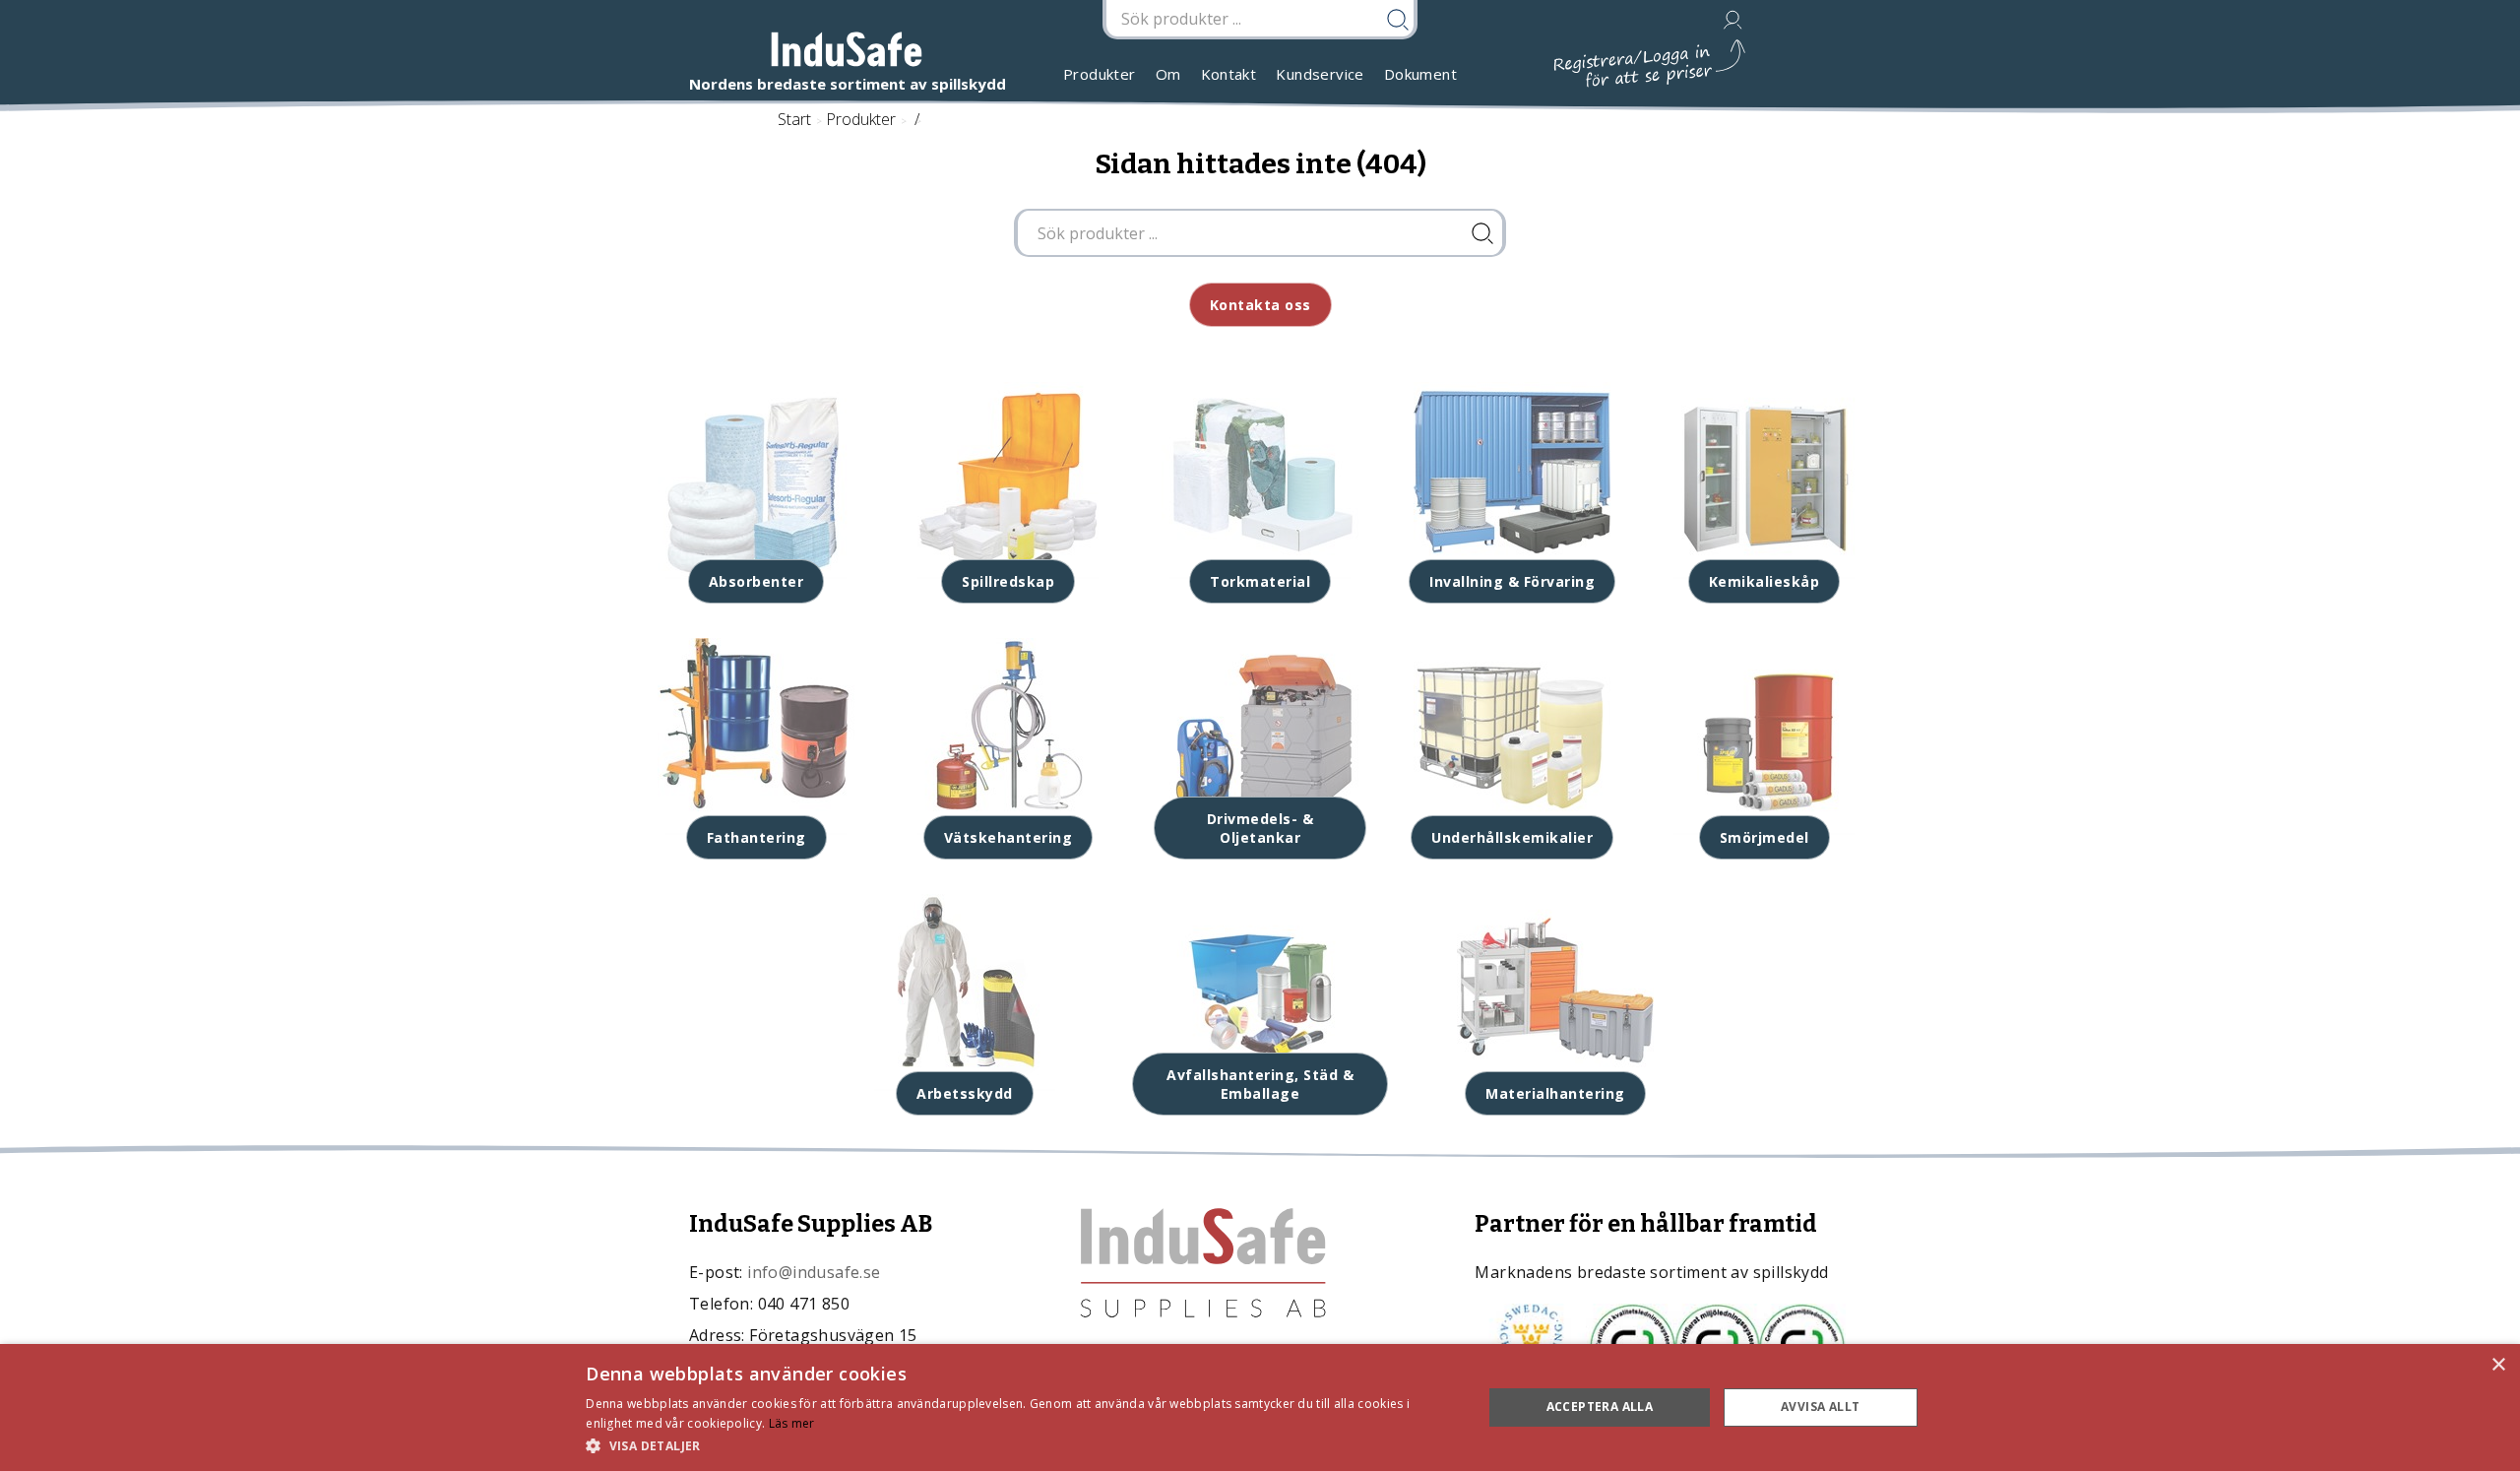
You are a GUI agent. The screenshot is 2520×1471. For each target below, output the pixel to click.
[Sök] (1482, 233)
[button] (1021, 1445)
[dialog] (1260, 1407)
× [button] (2498, 1365)
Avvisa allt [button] (1820, 1407)
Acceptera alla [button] (1600, 1407)
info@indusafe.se (814, 1272)
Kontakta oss (1260, 305)
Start (794, 119)
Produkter (1100, 74)
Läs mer (792, 1423)
